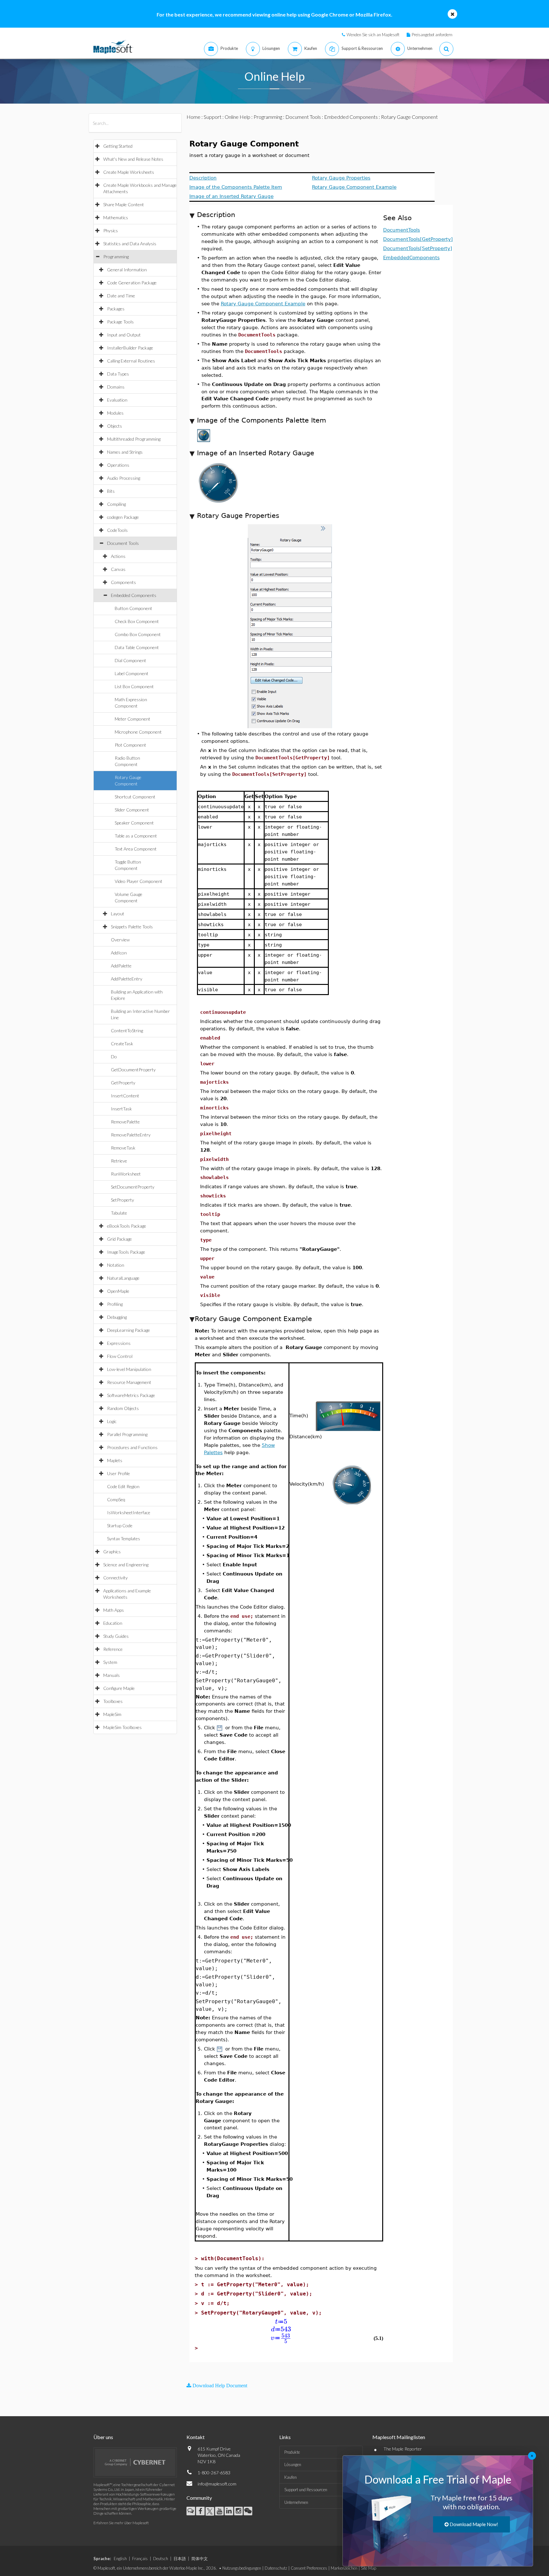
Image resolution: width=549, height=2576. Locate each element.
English (120, 2559)
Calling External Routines (131, 361)
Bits (111, 491)
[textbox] (281, 2322)
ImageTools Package (126, 1252)
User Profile (119, 1473)
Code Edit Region (123, 1486)
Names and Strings (125, 452)
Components (123, 582)
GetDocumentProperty (133, 1070)
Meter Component (132, 719)
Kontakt (196, 2437)
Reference (113, 1649)
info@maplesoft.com (217, 2484)
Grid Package (119, 1239)
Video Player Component (139, 881)
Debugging (117, 1317)
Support (213, 117)
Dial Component (130, 660)
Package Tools (120, 322)
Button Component (133, 608)
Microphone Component (138, 732)
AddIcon (119, 953)
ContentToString (127, 1030)
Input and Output (124, 335)
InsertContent (125, 1096)
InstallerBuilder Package (130, 348)
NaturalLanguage (123, 1278)
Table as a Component (136, 836)
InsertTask (121, 1109)
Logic (112, 1421)
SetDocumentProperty (133, 1187)
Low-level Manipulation (129, 1369)
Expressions (119, 1343)
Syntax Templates (124, 1539)
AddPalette (121, 966)
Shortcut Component (135, 797)
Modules (115, 413)
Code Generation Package (132, 283)
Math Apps (114, 1610)
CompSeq (116, 1499)
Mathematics (116, 217)
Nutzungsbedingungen (242, 2568)
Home (193, 117)
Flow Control (120, 1356)
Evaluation (117, 400)
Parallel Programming (127, 1434)
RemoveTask (123, 1148)
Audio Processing (124, 478)
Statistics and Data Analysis (130, 244)
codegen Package (123, 517)
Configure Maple (119, 1688)
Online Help (237, 117)
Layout (118, 914)
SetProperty (122, 1200)
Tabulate (119, 1213)
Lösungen (293, 2464)
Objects (115, 426)
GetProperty (123, 1083)
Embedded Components (134, 595)
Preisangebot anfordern (432, 35)
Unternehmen (296, 2502)
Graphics (112, 1552)
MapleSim (112, 1714)
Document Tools (123, 543)
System (110, 1662)
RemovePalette (125, 1122)
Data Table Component (137, 647)
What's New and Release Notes (133, 159)
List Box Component (134, 686)
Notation (116, 1265)
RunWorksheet (126, 1174)
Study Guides (116, 1636)
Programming (116, 257)
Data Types (118, 374)
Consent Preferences (309, 2568)
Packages (116, 309)
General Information (127, 270)
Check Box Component (137, 621)
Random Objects (123, 1408)
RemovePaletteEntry (131, 1135)
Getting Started (118, 146)
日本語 (180, 2559)
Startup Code (120, 1525)
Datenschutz (276, 2568)
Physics (111, 230)
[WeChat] (248, 2511)
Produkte (292, 2452)
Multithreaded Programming (134, 439)
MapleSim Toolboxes (122, 1727)
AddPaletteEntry (127, 979)
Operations (118, 465)
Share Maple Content (124, 204)
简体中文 (200, 2559)
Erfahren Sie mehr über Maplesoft (121, 2523)
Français (140, 2559)
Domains (116, 387)
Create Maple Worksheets (129, 172)
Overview (120, 940)
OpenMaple (118, 1291)
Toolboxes (113, 1701)
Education (113, 1623)
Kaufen (291, 2477)
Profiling (115, 1304)
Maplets (115, 1460)
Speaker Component (134, 823)
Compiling (116, 504)
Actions (118, 556)
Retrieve (119, 1161)
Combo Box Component (138, 634)
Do (114, 1057)
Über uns (103, 2437)
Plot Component (130, 745)
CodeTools (117, 530)
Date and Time (121, 296)
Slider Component (132, 810)
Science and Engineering (126, 1565)
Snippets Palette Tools (132, 927)
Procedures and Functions (132, 1447)
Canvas (118, 569)
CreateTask (122, 1044)
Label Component (132, 673)
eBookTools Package (127, 1226)
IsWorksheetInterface (129, 1512)
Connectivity (115, 1578)
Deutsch (161, 2559)
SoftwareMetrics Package (131, 1395)
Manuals (112, 1675)
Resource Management (129, 1382)
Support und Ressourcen (306, 2490)
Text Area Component (136, 849)
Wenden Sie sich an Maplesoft (373, 35)
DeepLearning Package (129, 1330)
